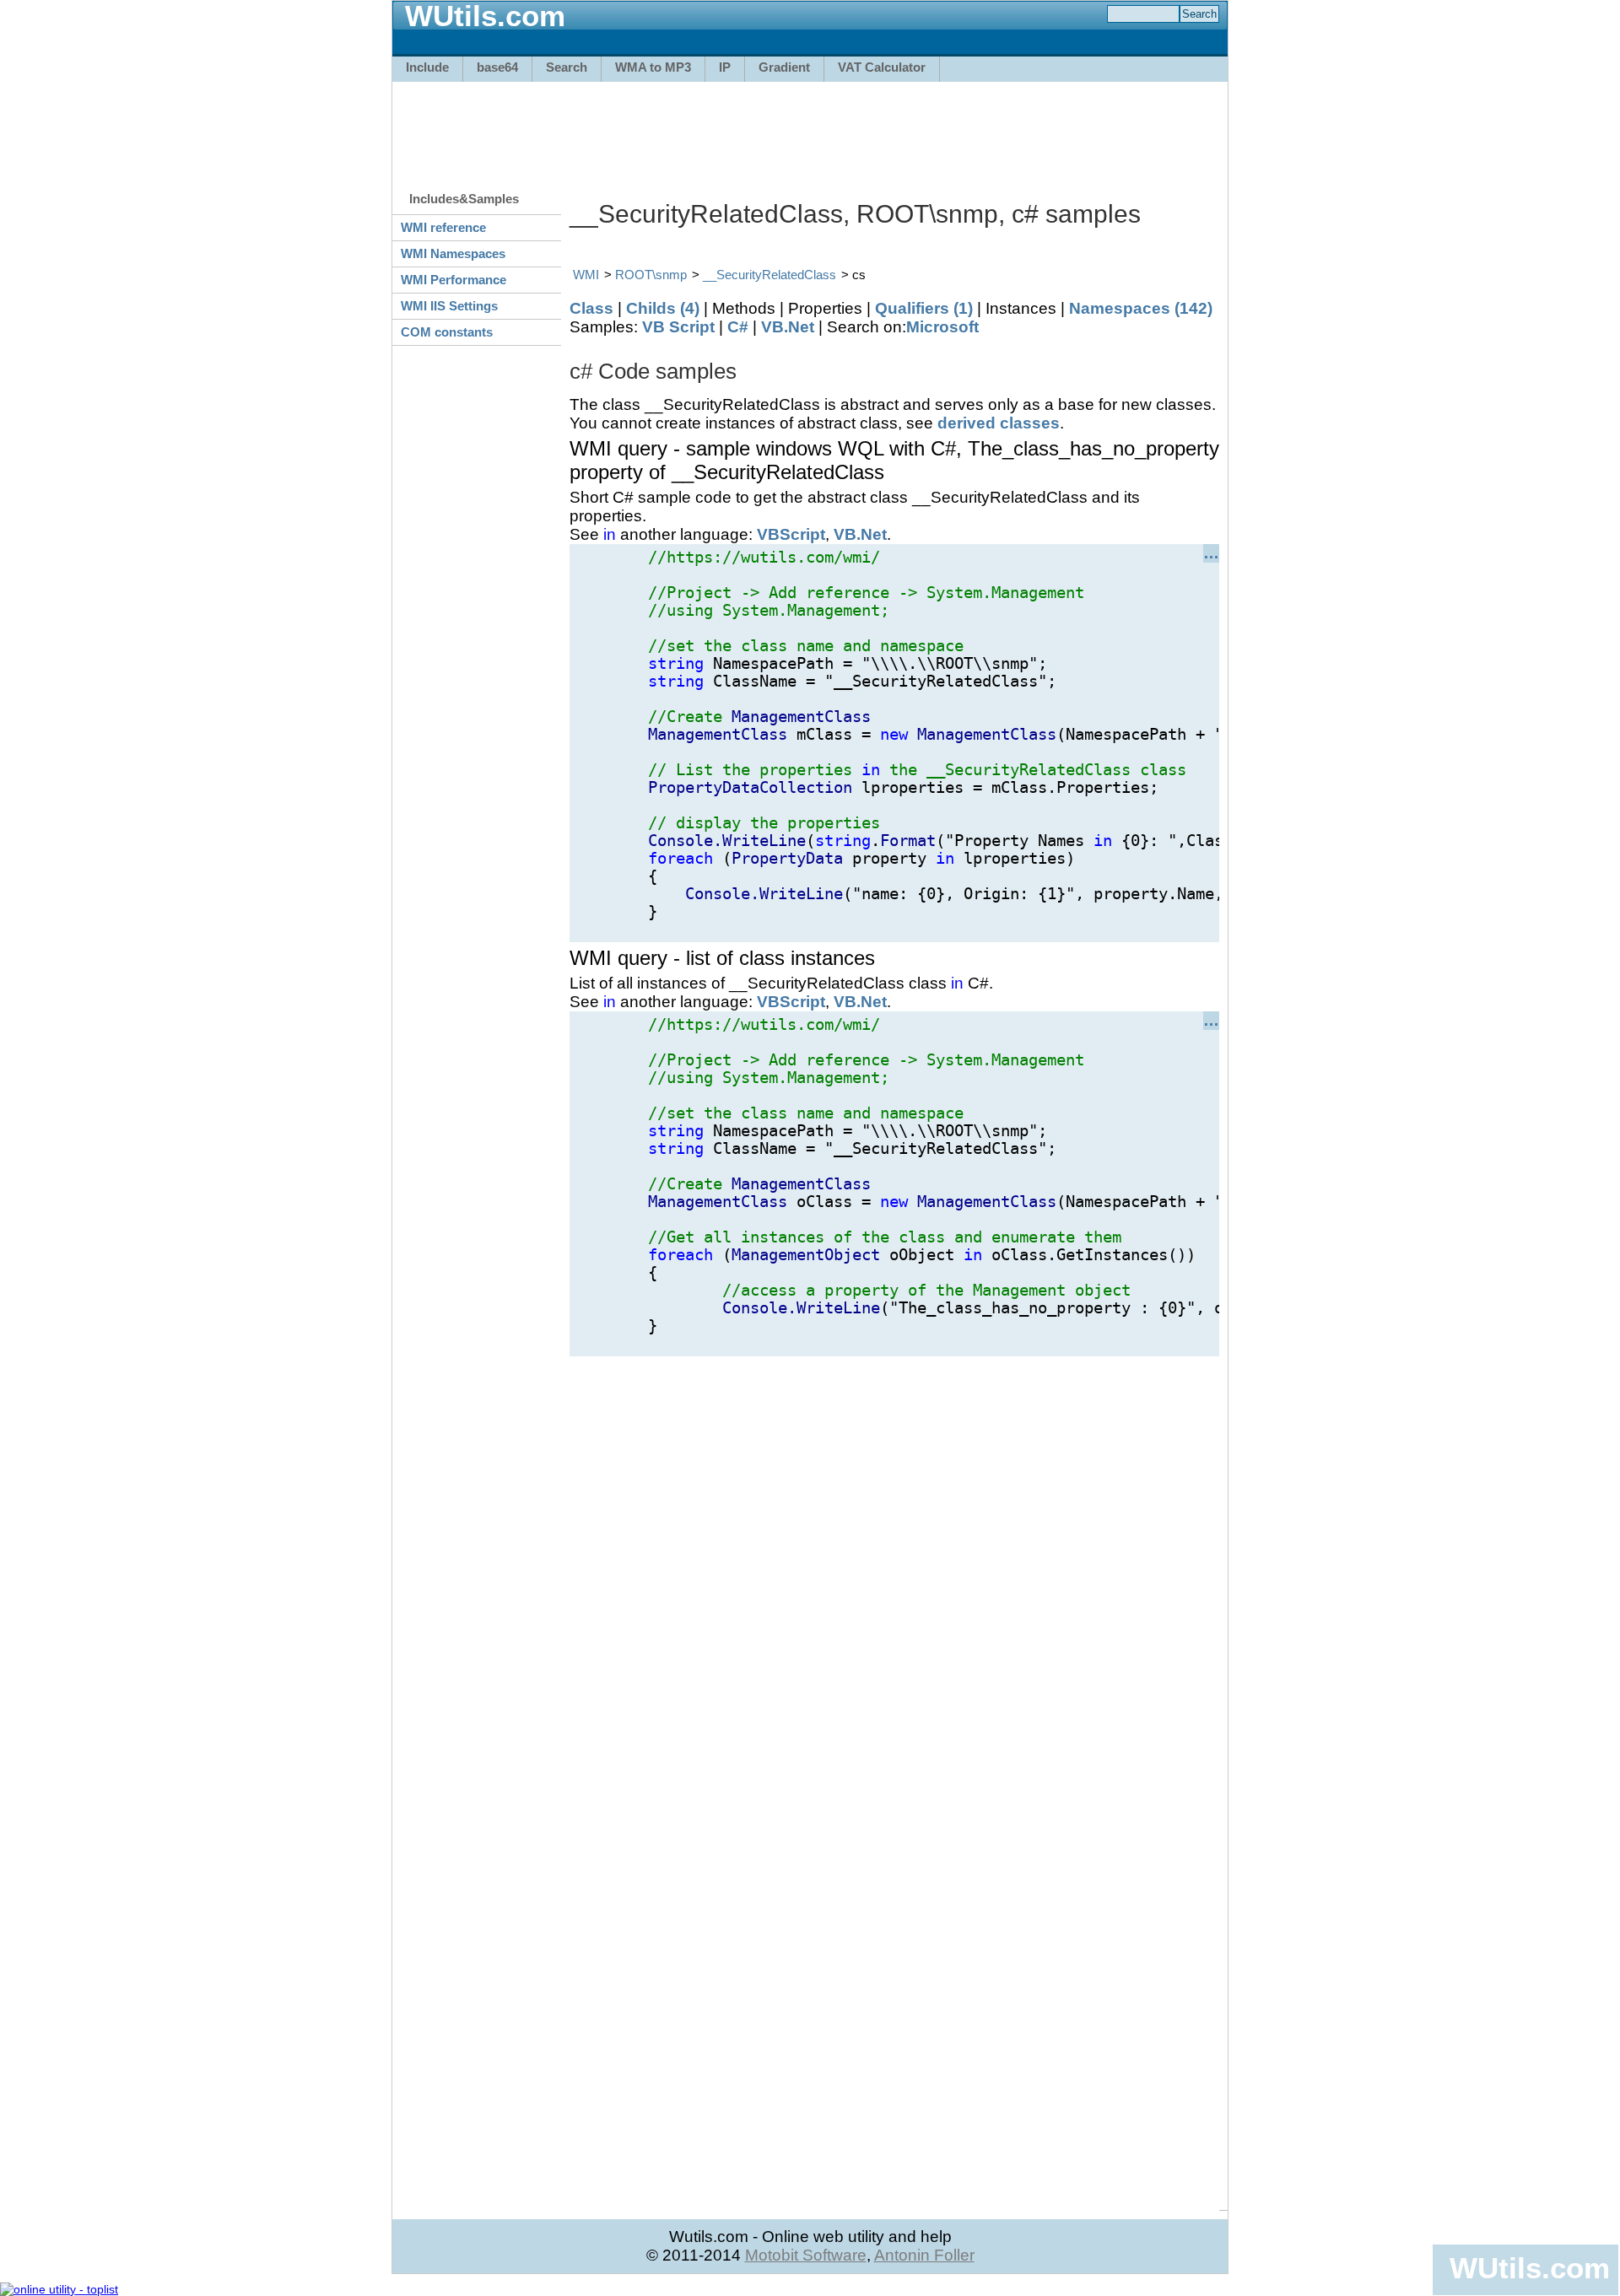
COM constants (447, 332)
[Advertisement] (810, 128)
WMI (586, 275)
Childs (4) (663, 308)
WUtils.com (1530, 2268)
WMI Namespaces (453, 253)
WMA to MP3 (653, 67)
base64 (497, 67)
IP (725, 67)
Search (567, 67)
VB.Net (788, 327)
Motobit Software (806, 2255)
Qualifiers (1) (924, 308)
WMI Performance (454, 280)
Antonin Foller (924, 2255)
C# (738, 327)
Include (427, 67)
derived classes (999, 423)
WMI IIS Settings (449, 306)
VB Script (678, 327)
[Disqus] (894, 1567)
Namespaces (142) (1141, 308)
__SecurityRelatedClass (769, 275)
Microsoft (942, 327)
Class (591, 308)
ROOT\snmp (651, 275)
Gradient (784, 67)
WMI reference (443, 227)
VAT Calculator (882, 67)
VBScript (791, 534)
